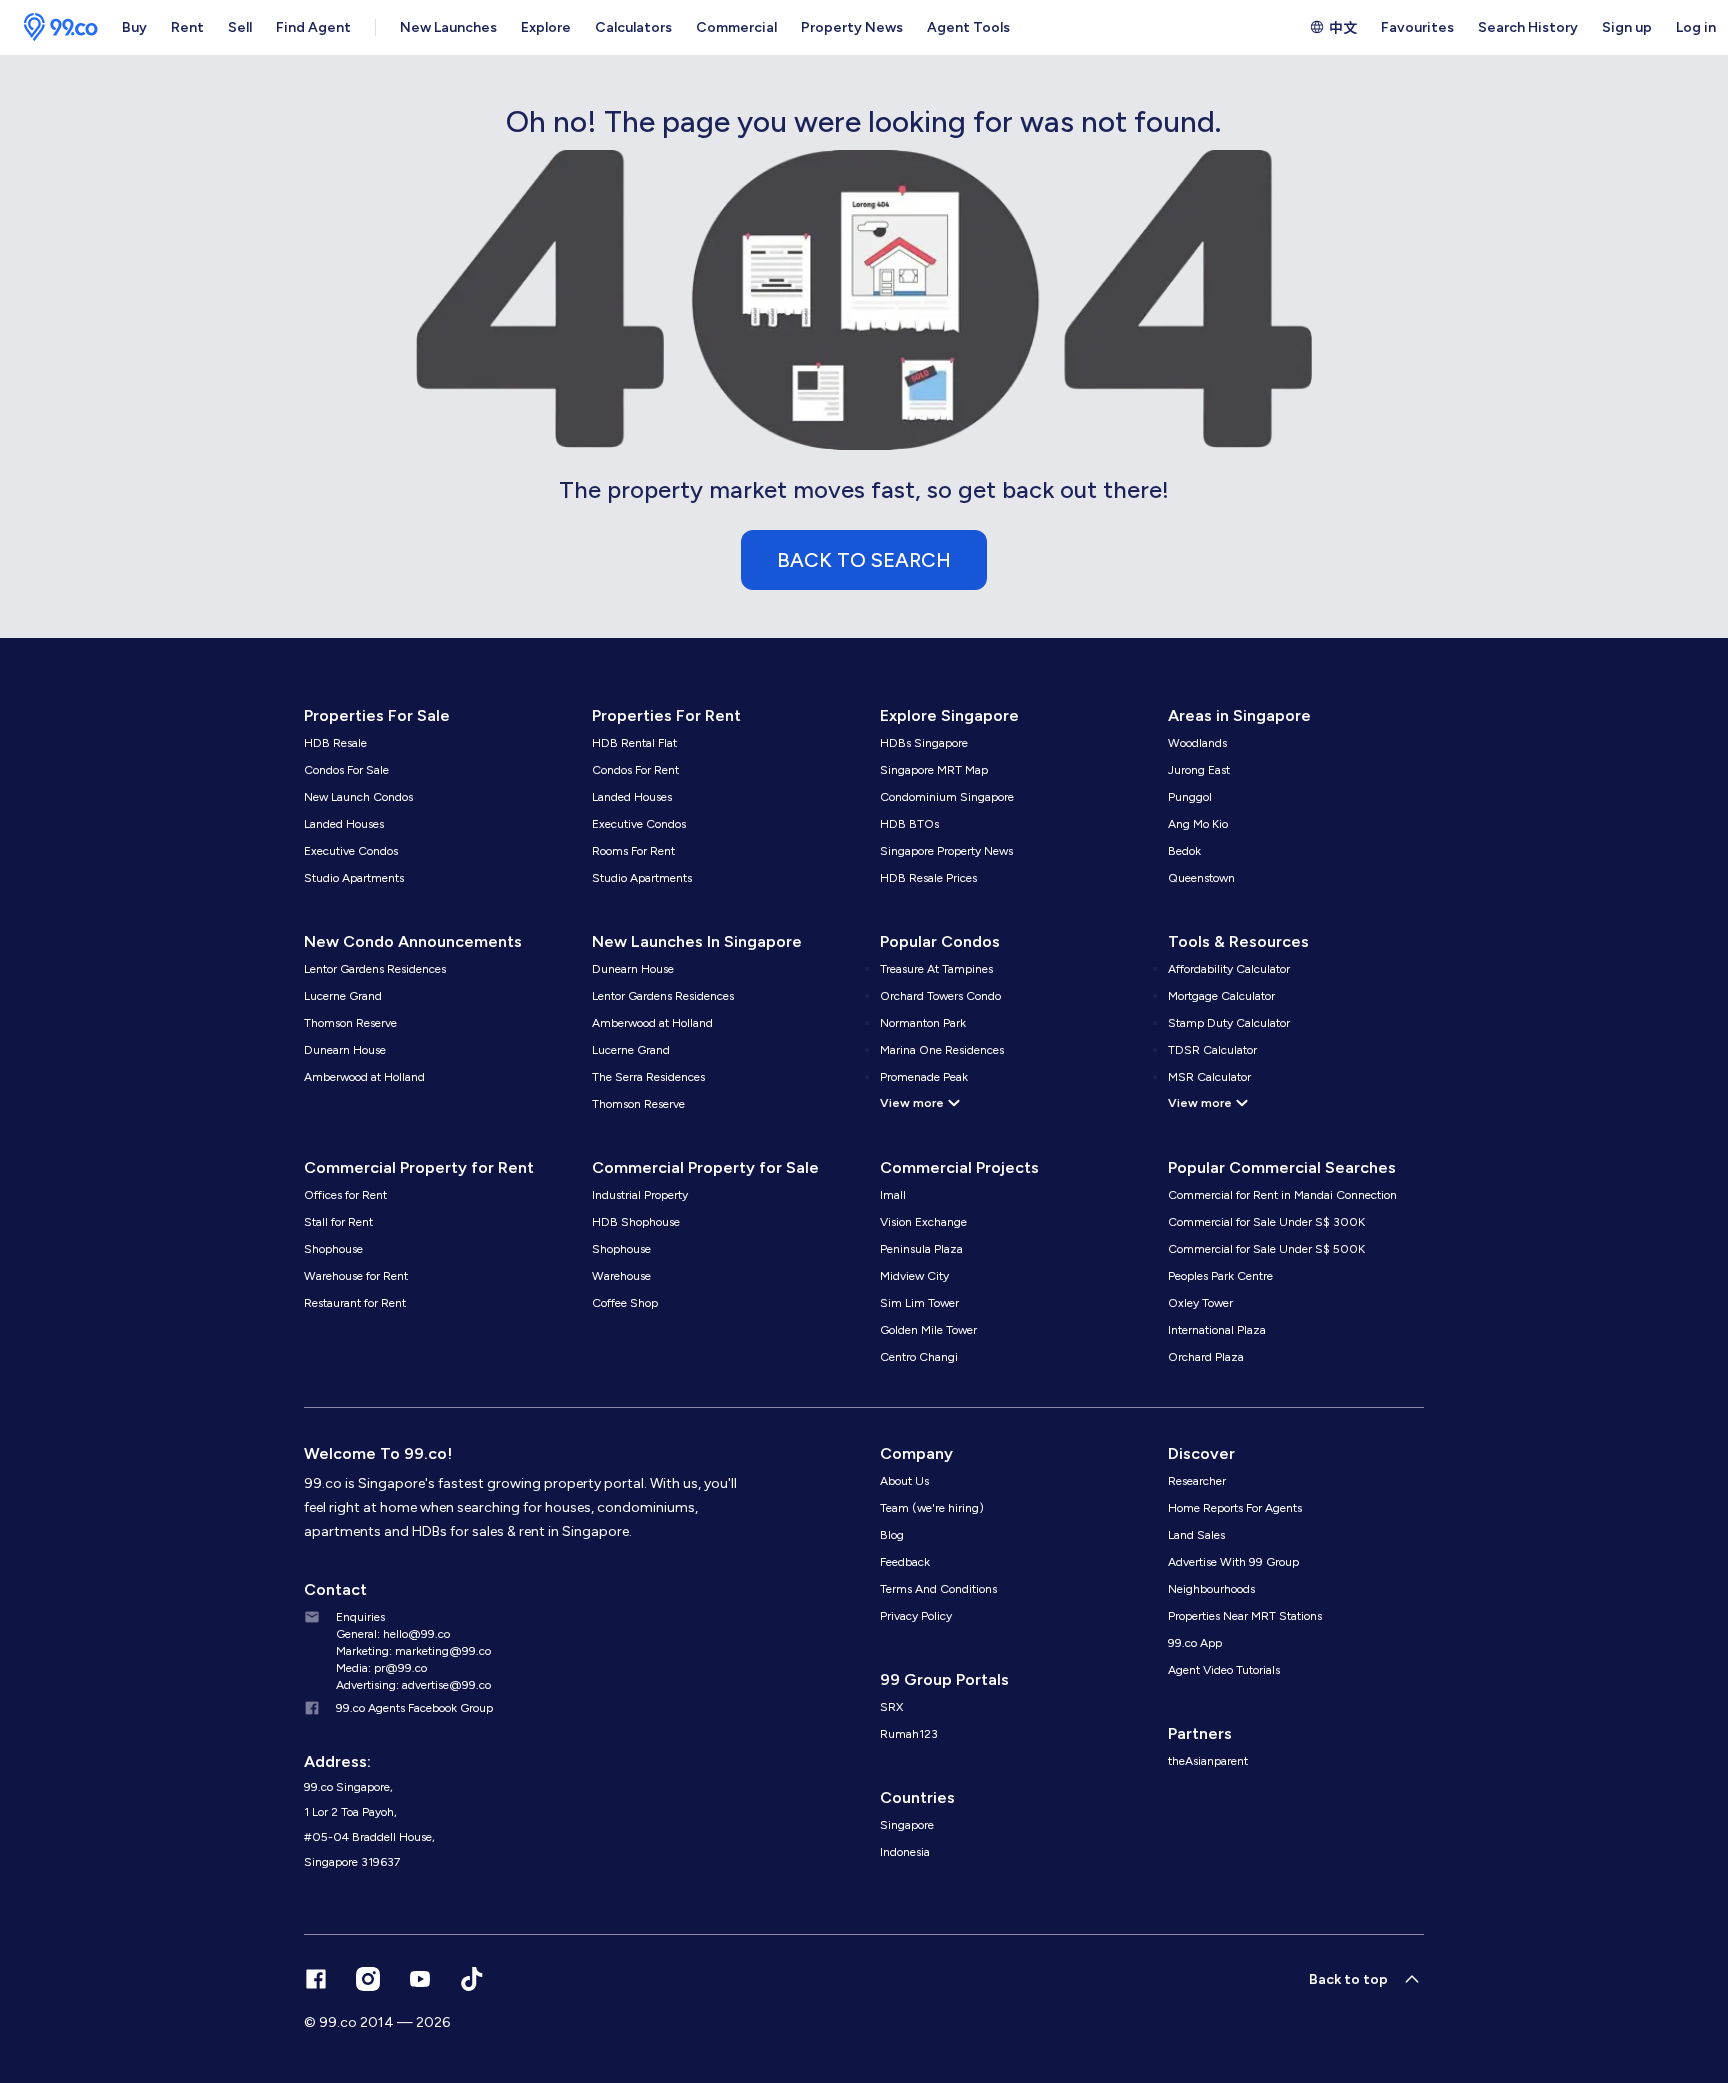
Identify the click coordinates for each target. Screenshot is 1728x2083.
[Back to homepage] (55, 27)
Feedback (905, 1562)
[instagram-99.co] (368, 1979)
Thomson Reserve (350, 1023)
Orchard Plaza (1206, 1357)
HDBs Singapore (924, 743)
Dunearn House (345, 1050)
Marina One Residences (942, 1050)
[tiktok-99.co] (472, 1979)
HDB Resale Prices (928, 878)
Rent (187, 27)
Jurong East (1199, 770)
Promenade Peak (924, 1077)
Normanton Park (923, 1023)
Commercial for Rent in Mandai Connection (1282, 1195)
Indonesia (905, 1852)
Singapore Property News (946, 851)
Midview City (914, 1276)
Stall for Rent (338, 1222)
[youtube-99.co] (420, 1979)
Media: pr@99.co (381, 1668)
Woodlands (1197, 743)
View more (912, 1103)
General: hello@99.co (393, 1634)
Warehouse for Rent (356, 1276)
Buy (134, 27)
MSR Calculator (1209, 1077)
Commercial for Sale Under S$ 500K (1266, 1249)
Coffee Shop (625, 1303)
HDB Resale (335, 743)
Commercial (736, 27)
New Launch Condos (358, 797)
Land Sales (1196, 1535)
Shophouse (333, 1249)
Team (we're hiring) (932, 1508)
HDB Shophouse (636, 1222)
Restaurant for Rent (355, 1303)
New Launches (448, 27)
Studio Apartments (354, 878)
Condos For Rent (635, 770)
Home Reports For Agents (1235, 1508)
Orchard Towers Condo (940, 996)
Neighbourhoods (1211, 1589)
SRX (891, 1707)
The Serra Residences (648, 1077)
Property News (852, 27)
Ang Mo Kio (1198, 824)
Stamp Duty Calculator (1229, 1023)
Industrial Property (640, 1195)
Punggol (1190, 797)
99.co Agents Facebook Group (414, 1708)
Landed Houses (344, 824)
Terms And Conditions (938, 1589)
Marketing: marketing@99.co (413, 1651)
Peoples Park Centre (1220, 1276)
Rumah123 (909, 1734)
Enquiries (360, 1617)
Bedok (1184, 851)
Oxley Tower (1200, 1303)
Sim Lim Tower (919, 1303)
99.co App (1195, 1643)
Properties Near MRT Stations (1245, 1616)
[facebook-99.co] (316, 1979)
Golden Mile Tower (928, 1330)
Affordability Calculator (1229, 969)
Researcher (1197, 1481)
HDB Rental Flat (634, 743)
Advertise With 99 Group (1233, 1562)
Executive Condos (351, 851)
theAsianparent (1208, 1761)
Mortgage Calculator (1221, 996)
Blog (892, 1535)
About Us (904, 1481)
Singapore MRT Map (934, 770)
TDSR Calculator (1212, 1050)
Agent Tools (968, 27)
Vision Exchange (923, 1222)
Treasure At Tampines (936, 969)
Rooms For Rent (633, 851)
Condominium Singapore (947, 797)
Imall (893, 1195)
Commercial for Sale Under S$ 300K (1266, 1222)
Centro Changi (919, 1357)
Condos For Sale (346, 770)
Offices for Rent (345, 1195)
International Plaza (1217, 1330)
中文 (1343, 27)
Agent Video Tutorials (1224, 1670)
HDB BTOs (909, 824)
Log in (1696, 27)
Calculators (633, 27)
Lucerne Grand (343, 996)
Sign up (1627, 27)
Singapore (907, 1825)
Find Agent (313, 27)
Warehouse (621, 1276)
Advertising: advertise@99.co (413, 1685)
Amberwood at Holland (364, 1077)
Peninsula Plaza (921, 1249)
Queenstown (1201, 878)
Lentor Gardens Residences (375, 969)
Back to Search (864, 560)
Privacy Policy (916, 1616)
